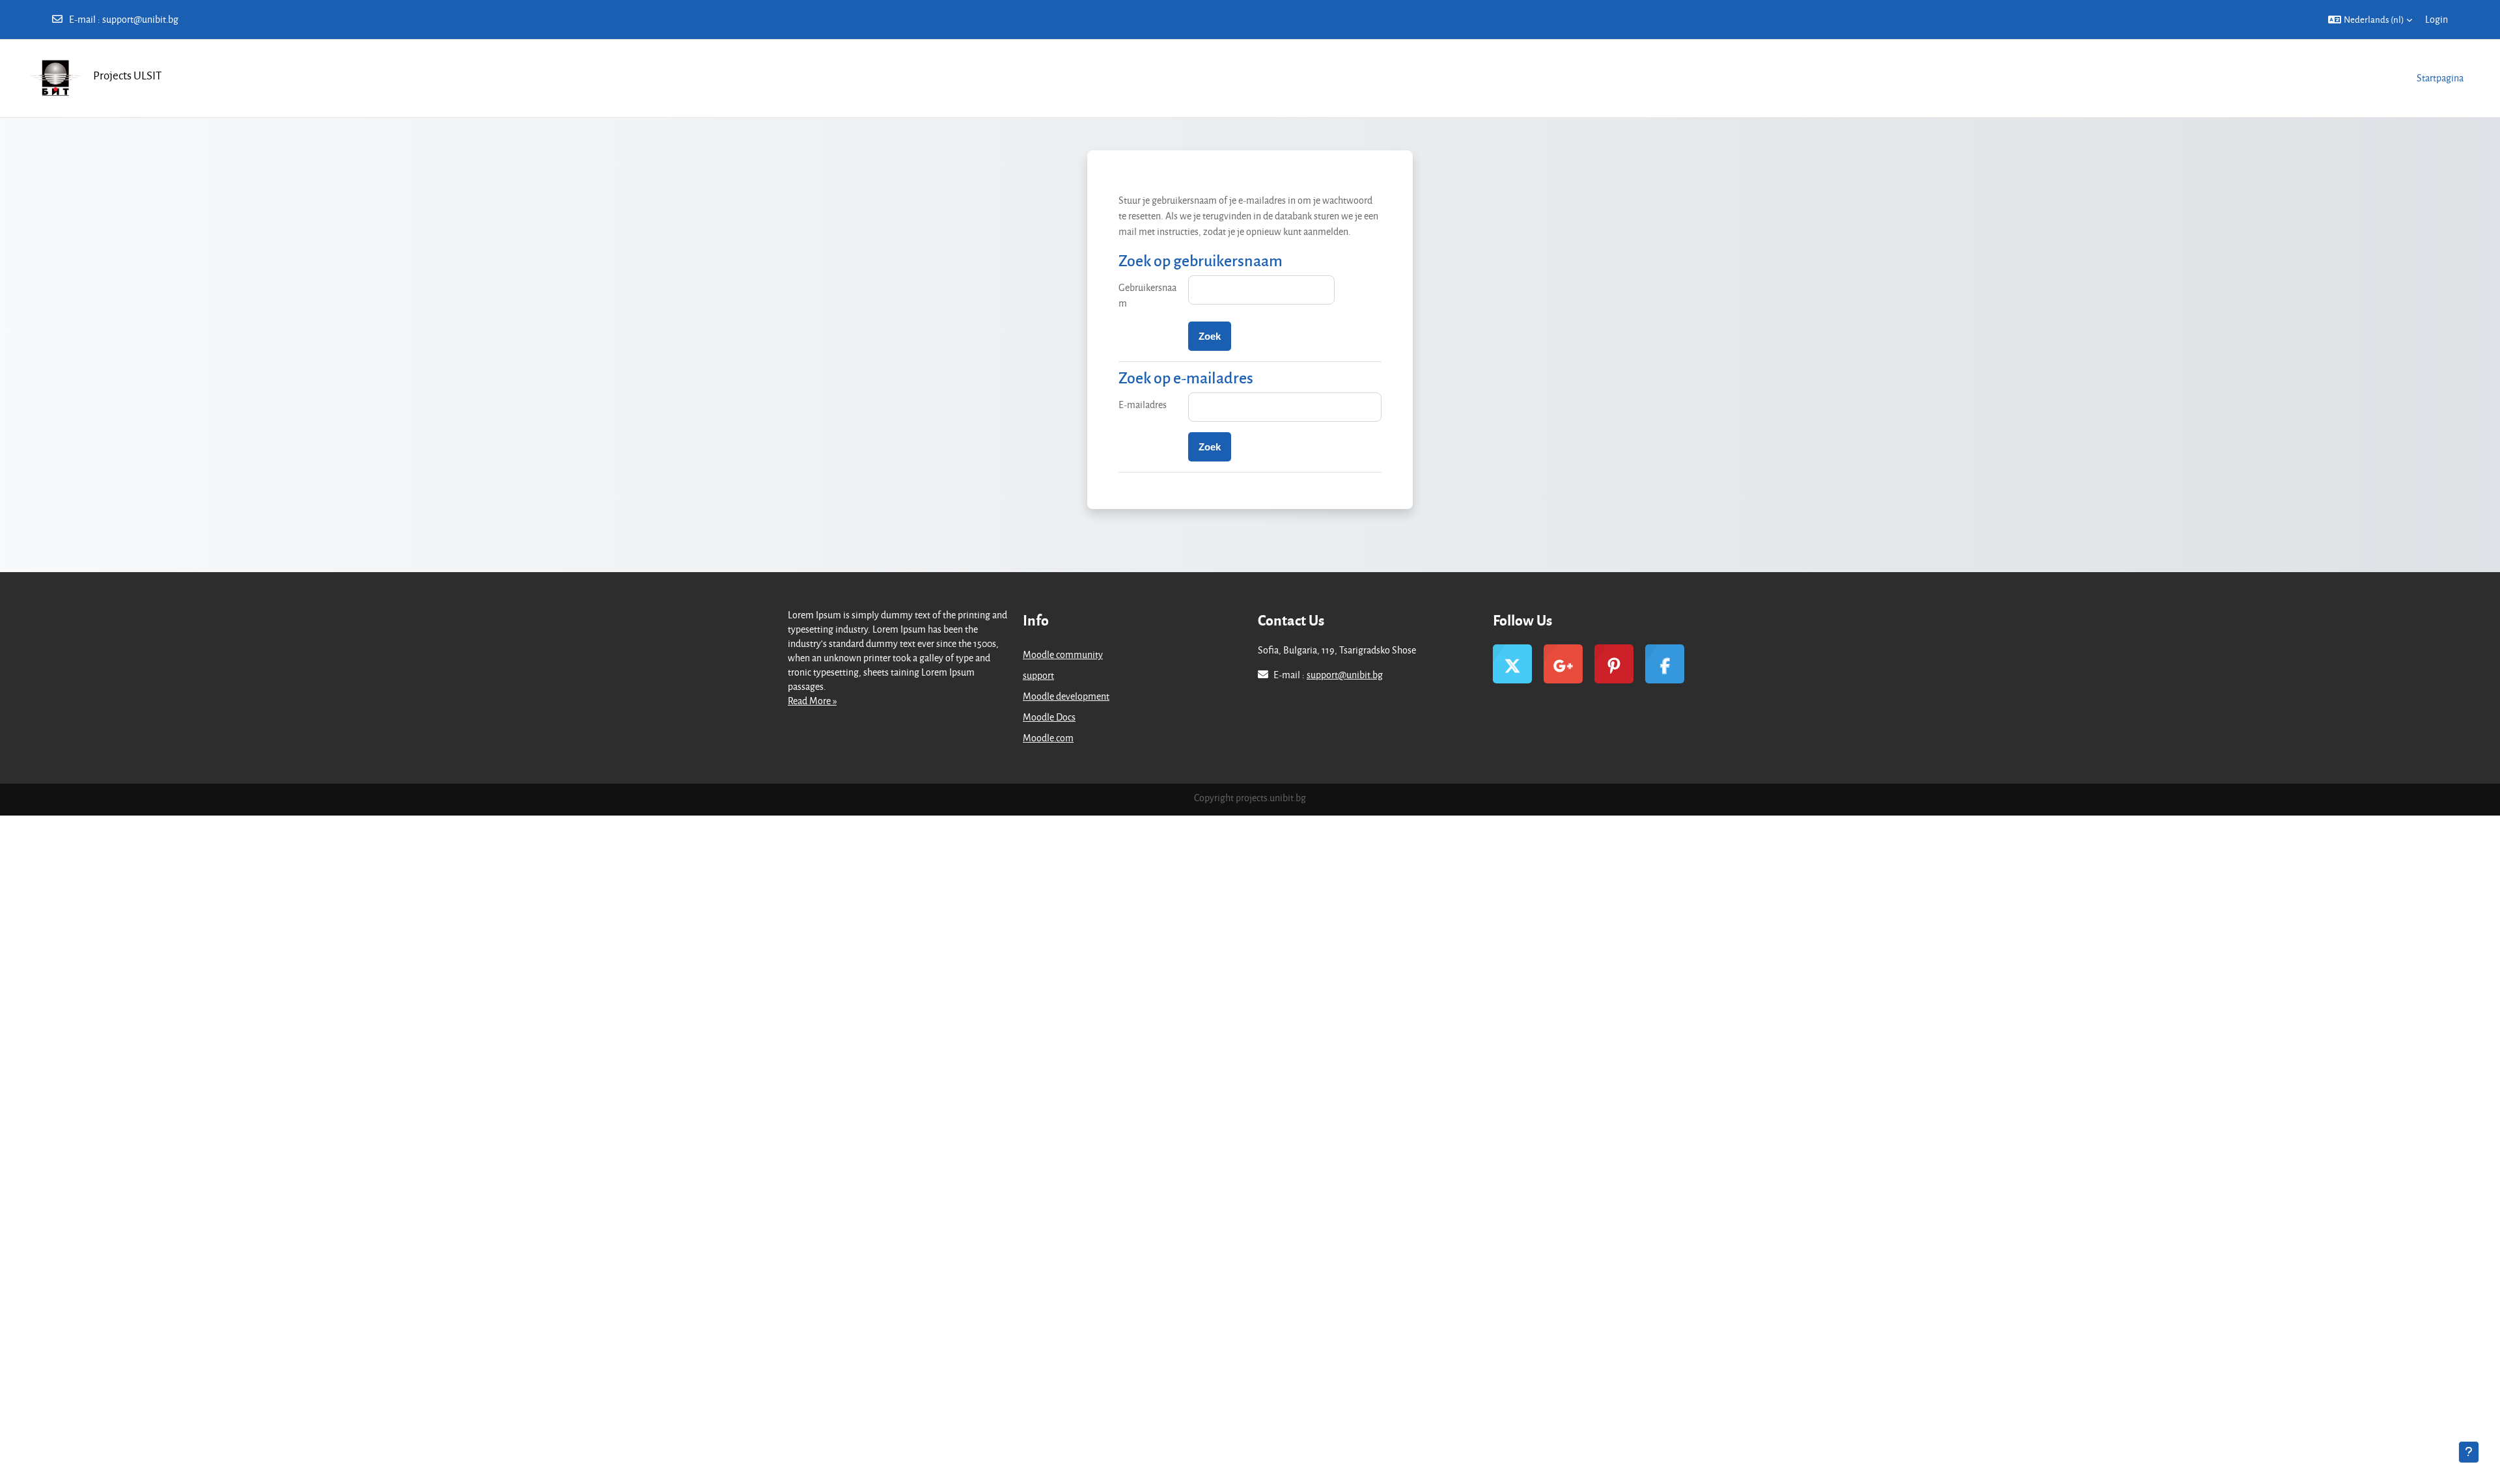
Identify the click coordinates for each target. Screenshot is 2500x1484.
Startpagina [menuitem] (2440, 78)
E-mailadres (1143, 405)
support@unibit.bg (140, 19)
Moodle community (1063, 654)
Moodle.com (1048, 738)
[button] (2370, 20)
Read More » (812, 701)
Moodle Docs (1049, 717)
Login (2437, 19)
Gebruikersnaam (1147, 295)
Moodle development (1066, 696)
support (1038, 675)
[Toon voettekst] (2469, 1452)
